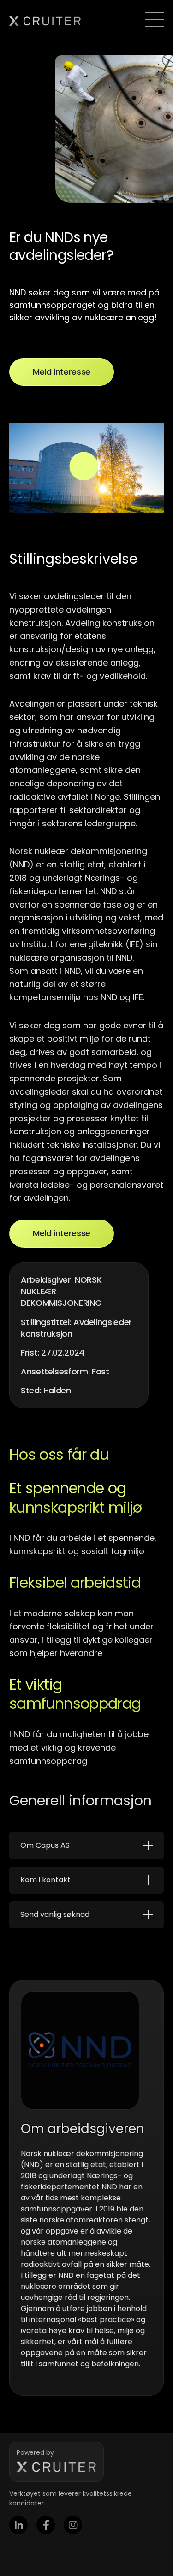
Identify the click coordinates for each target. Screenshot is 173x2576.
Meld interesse (62, 372)
